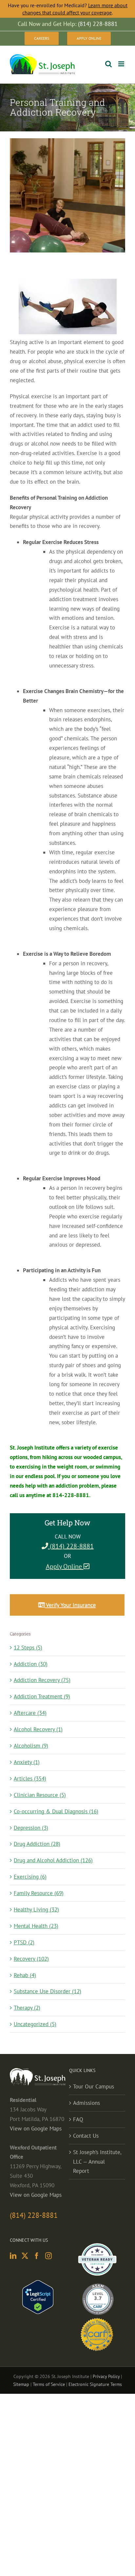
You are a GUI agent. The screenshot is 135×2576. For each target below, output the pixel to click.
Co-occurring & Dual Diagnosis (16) (56, 1811)
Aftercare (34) (30, 1713)
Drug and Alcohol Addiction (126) (53, 1860)
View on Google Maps (36, 2128)
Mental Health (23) (36, 1926)
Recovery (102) (31, 1959)
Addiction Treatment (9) (42, 1696)
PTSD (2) (24, 1942)
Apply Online (65, 1566)
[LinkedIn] (13, 2256)
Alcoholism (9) (31, 1746)
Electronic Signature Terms (95, 2384)
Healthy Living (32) (36, 1910)
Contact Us (86, 2136)
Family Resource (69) (39, 1893)
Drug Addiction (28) (37, 1844)
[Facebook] (37, 2256)
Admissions (87, 2103)
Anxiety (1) (27, 1762)
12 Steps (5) (28, 1648)
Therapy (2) (27, 2008)
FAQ (78, 2119)
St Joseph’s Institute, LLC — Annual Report (97, 2162)
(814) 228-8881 (71, 1546)
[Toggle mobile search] (108, 64)
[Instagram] (48, 2256)
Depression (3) (31, 1828)
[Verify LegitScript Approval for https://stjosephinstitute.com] (38, 2285)
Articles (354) (30, 1779)
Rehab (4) (25, 1975)
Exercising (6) (30, 1877)
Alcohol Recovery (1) (38, 1729)
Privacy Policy (106, 2376)
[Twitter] (25, 2256)
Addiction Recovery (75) (42, 1680)
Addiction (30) (31, 1664)
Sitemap (21, 2384)
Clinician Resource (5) (40, 1795)
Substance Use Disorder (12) (48, 1991)
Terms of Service (49, 2384)
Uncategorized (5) (35, 2024)
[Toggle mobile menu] (122, 64)
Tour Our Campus (94, 2086)
